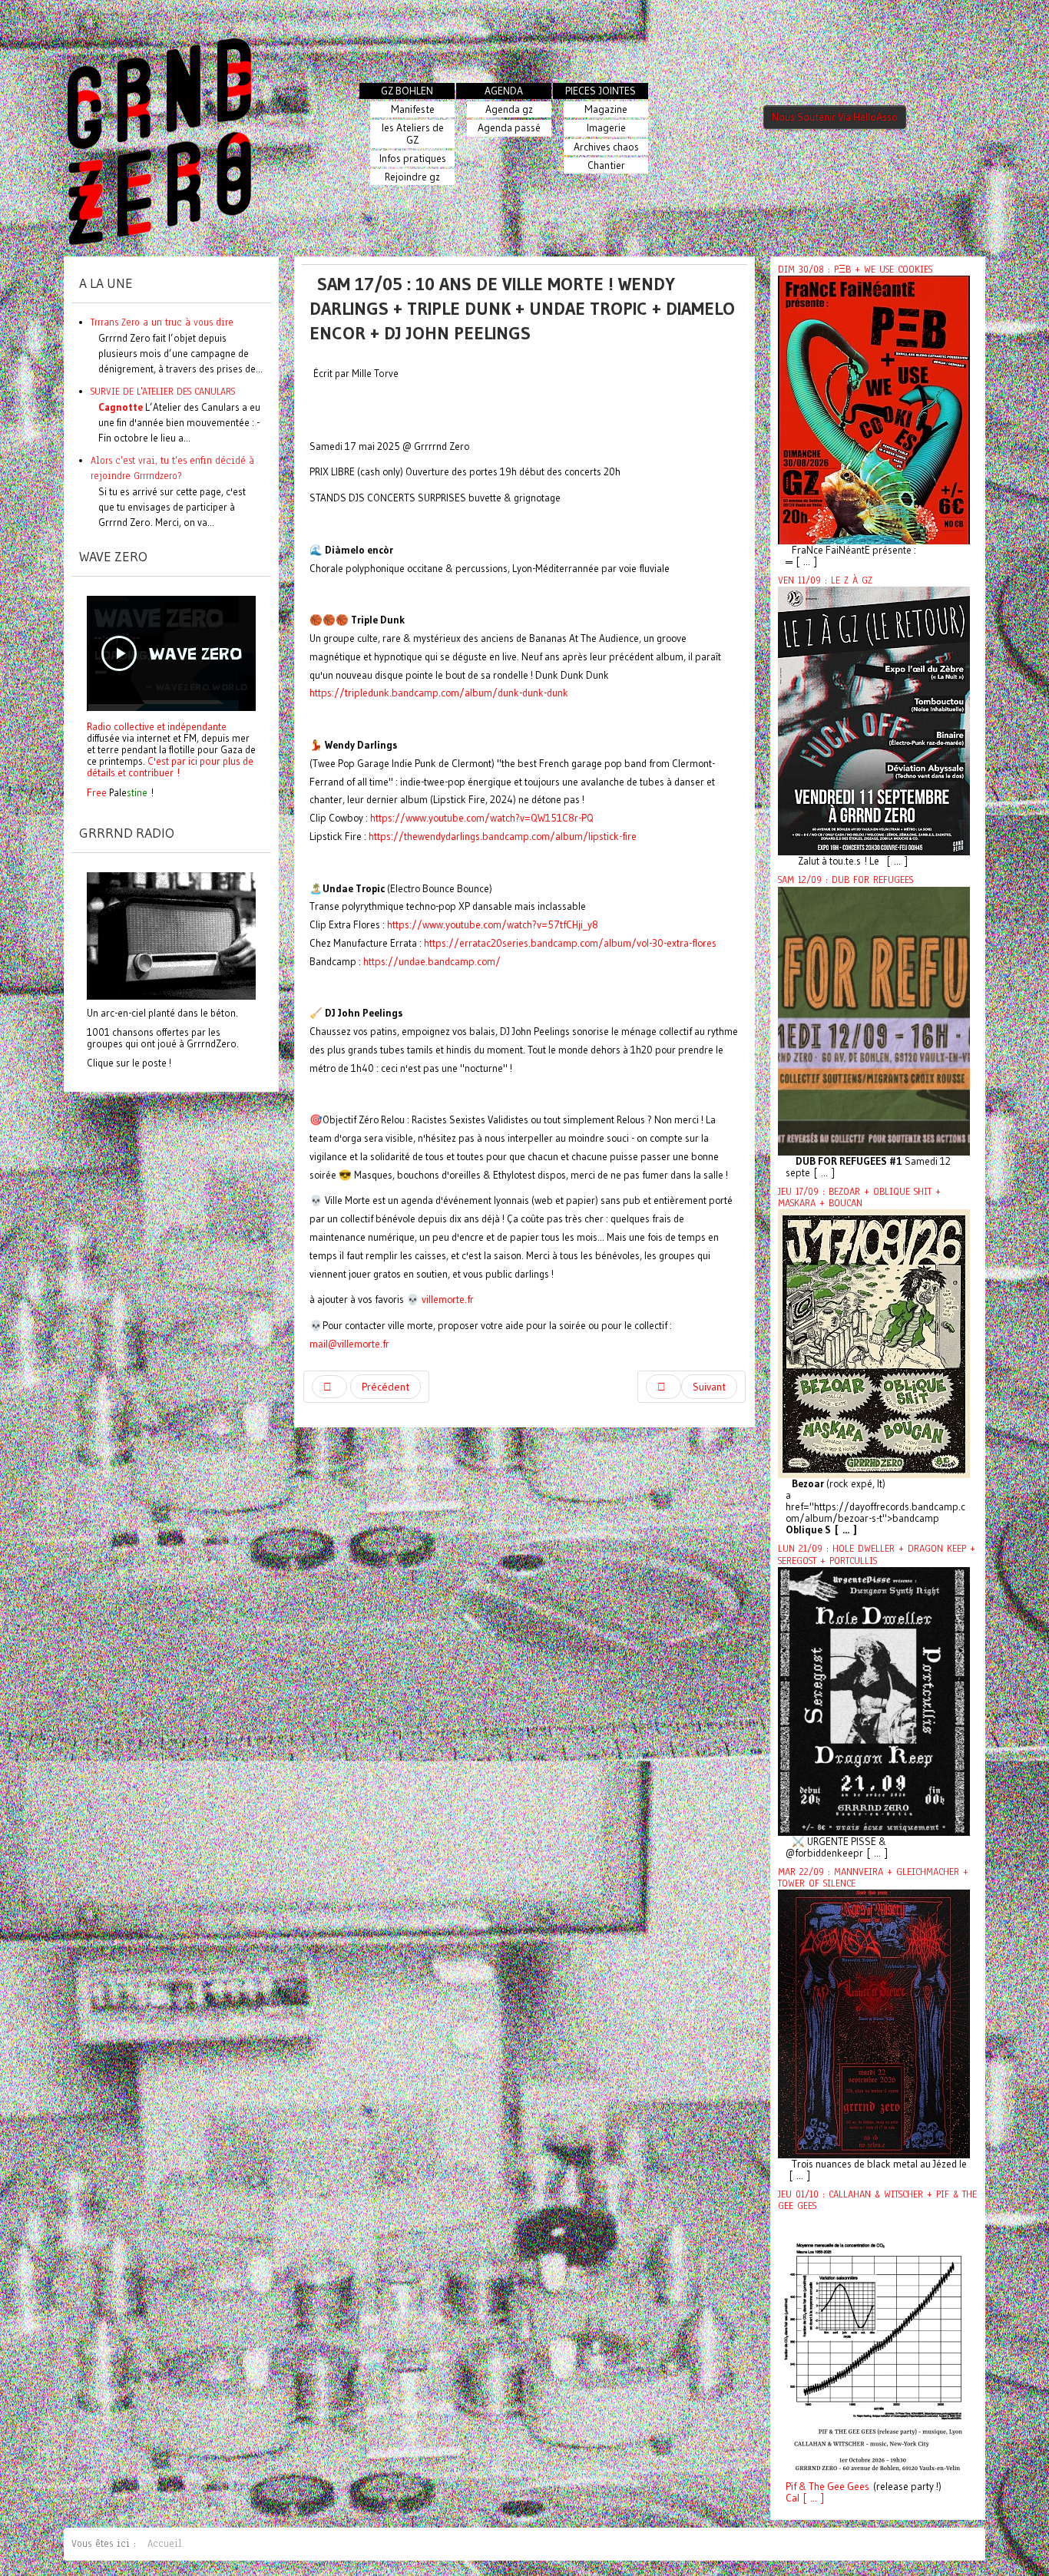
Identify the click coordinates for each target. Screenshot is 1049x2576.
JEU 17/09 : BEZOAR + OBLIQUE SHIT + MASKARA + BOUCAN (859, 1197)
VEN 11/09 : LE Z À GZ (825, 580)
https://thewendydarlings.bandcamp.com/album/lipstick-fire (503, 837)
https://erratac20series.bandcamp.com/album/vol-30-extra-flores (570, 943)
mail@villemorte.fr (349, 1344)
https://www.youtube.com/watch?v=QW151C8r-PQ (482, 818)
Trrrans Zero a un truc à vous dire (162, 322)
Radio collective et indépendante (157, 726)
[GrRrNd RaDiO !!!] (171, 934)
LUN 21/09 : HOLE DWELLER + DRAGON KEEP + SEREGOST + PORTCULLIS (877, 1554)
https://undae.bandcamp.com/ (432, 962)
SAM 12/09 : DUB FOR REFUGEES (845, 880)
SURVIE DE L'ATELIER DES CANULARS (163, 391)
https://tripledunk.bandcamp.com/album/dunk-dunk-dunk (439, 693)
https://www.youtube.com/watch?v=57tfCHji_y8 (493, 925)
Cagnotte (121, 407)
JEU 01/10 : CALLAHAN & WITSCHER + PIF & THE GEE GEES (877, 2200)
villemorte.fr (448, 1300)
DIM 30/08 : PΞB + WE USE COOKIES (855, 270)
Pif (791, 2487)
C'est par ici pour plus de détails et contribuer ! (170, 767)
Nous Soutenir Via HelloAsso (835, 117)
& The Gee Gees (833, 2487)
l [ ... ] (811, 2498)
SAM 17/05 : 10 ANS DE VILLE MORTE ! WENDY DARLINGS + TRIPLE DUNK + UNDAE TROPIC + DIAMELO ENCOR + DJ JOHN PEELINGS (522, 308)
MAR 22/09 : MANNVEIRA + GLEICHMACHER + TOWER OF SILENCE (873, 1878)
